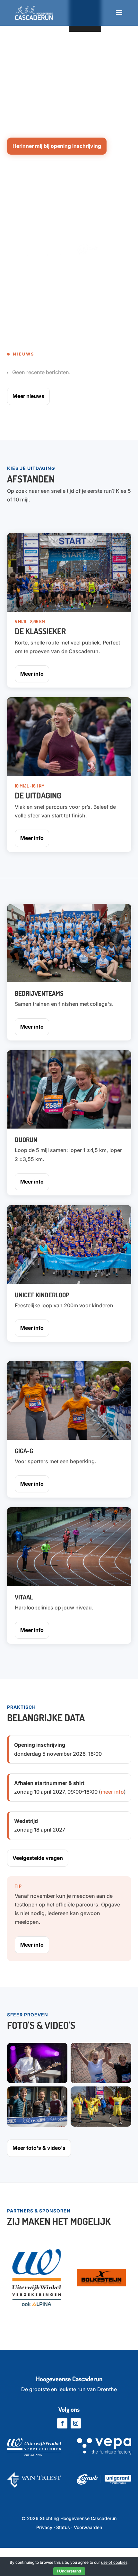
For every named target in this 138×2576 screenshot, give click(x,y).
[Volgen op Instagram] (76, 2423)
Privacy (44, 2527)
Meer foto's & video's (39, 2148)
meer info (112, 1792)
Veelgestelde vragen (38, 1858)
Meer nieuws (28, 396)
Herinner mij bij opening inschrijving (57, 146)
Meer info (32, 674)
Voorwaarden (88, 2527)
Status (63, 2527)
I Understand (69, 2571)
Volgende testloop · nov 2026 (42, 56)
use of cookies (114, 2562)
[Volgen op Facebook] (62, 2423)
